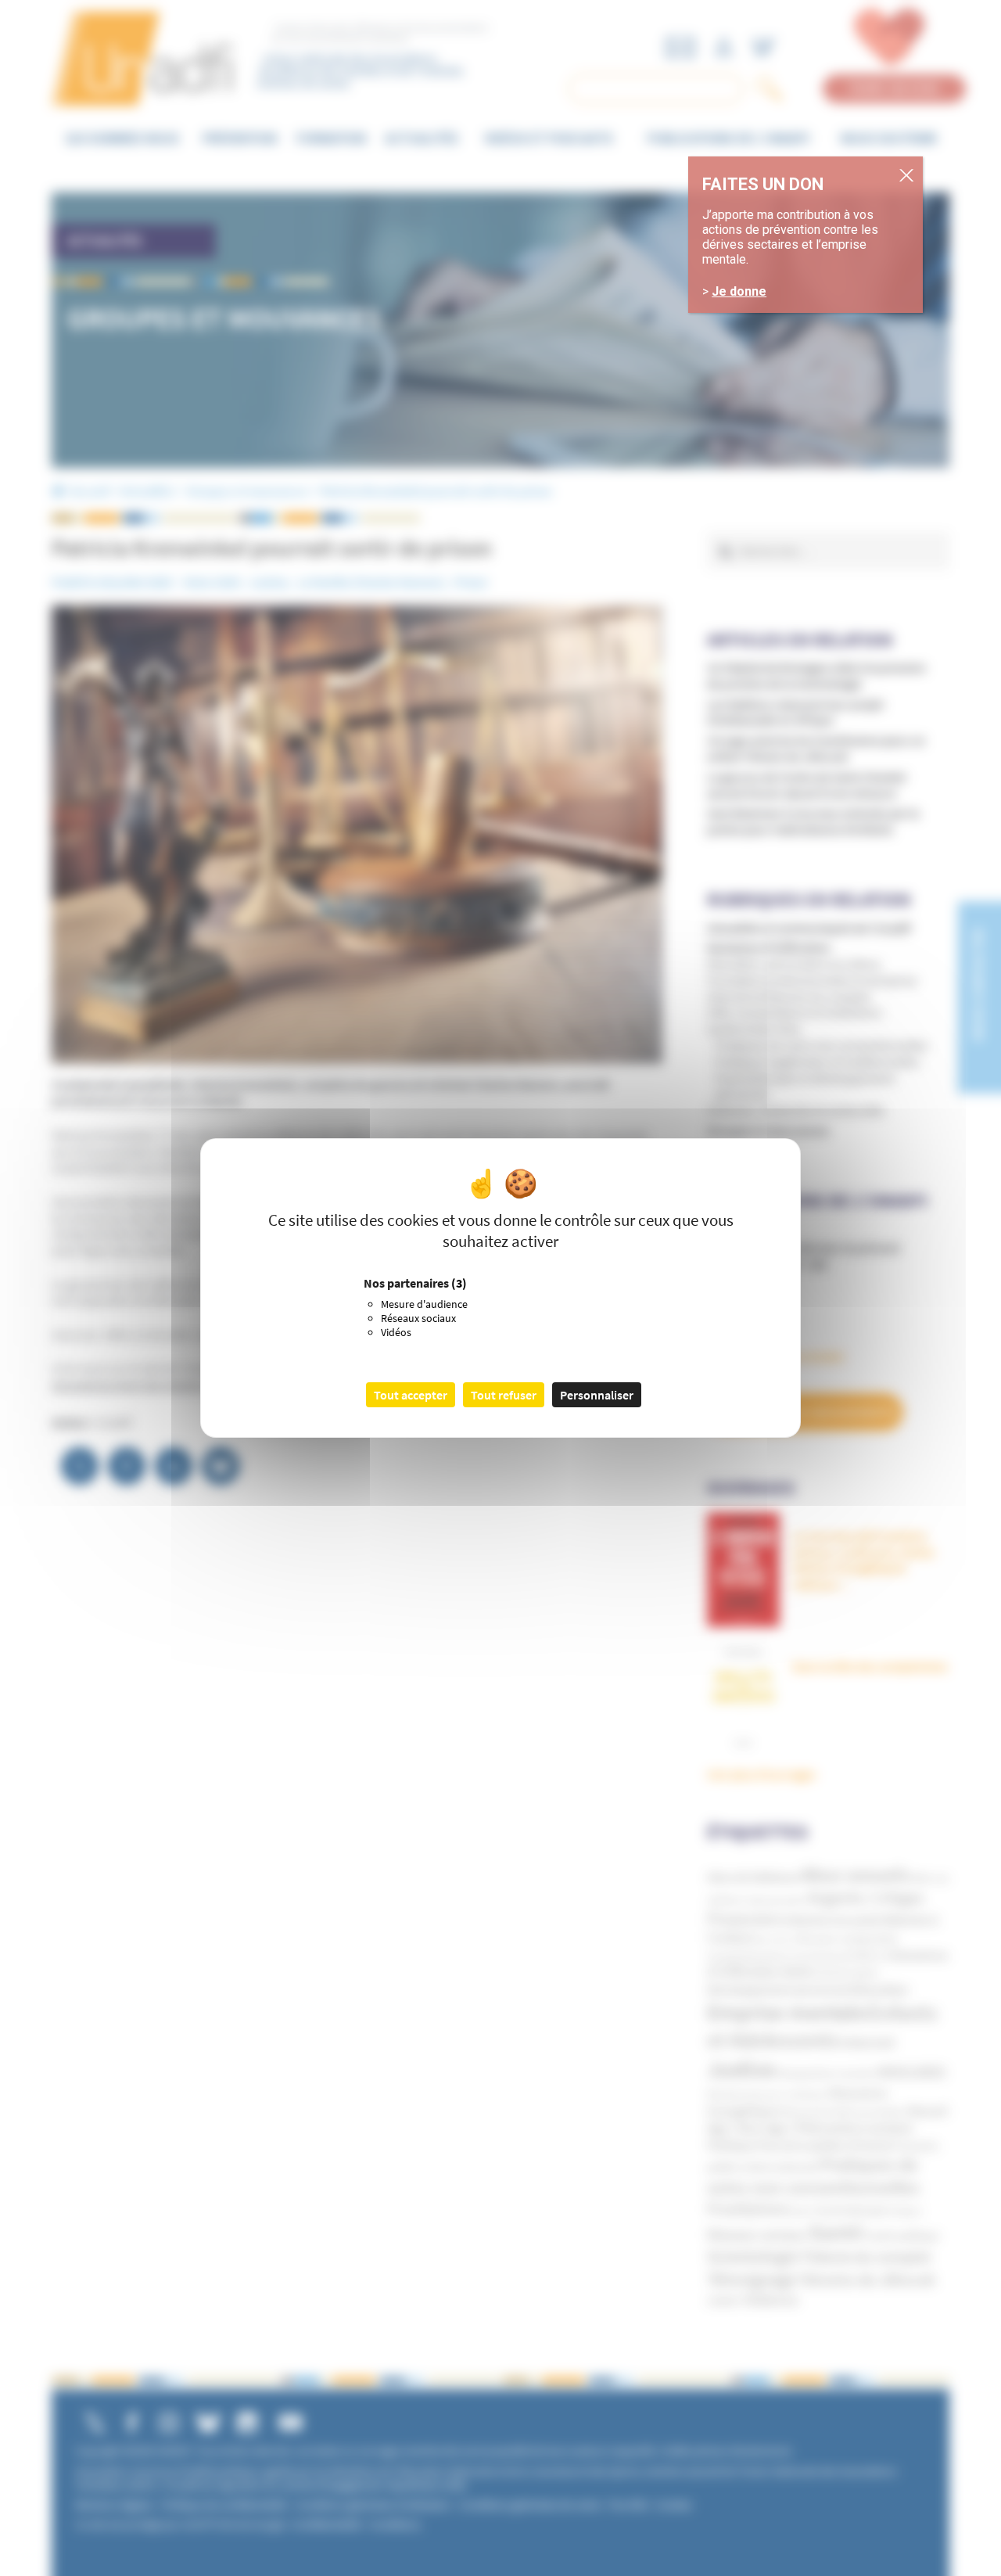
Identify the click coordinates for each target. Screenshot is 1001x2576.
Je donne (739, 292)
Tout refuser (504, 1395)
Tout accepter (411, 1395)
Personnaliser (597, 1395)
